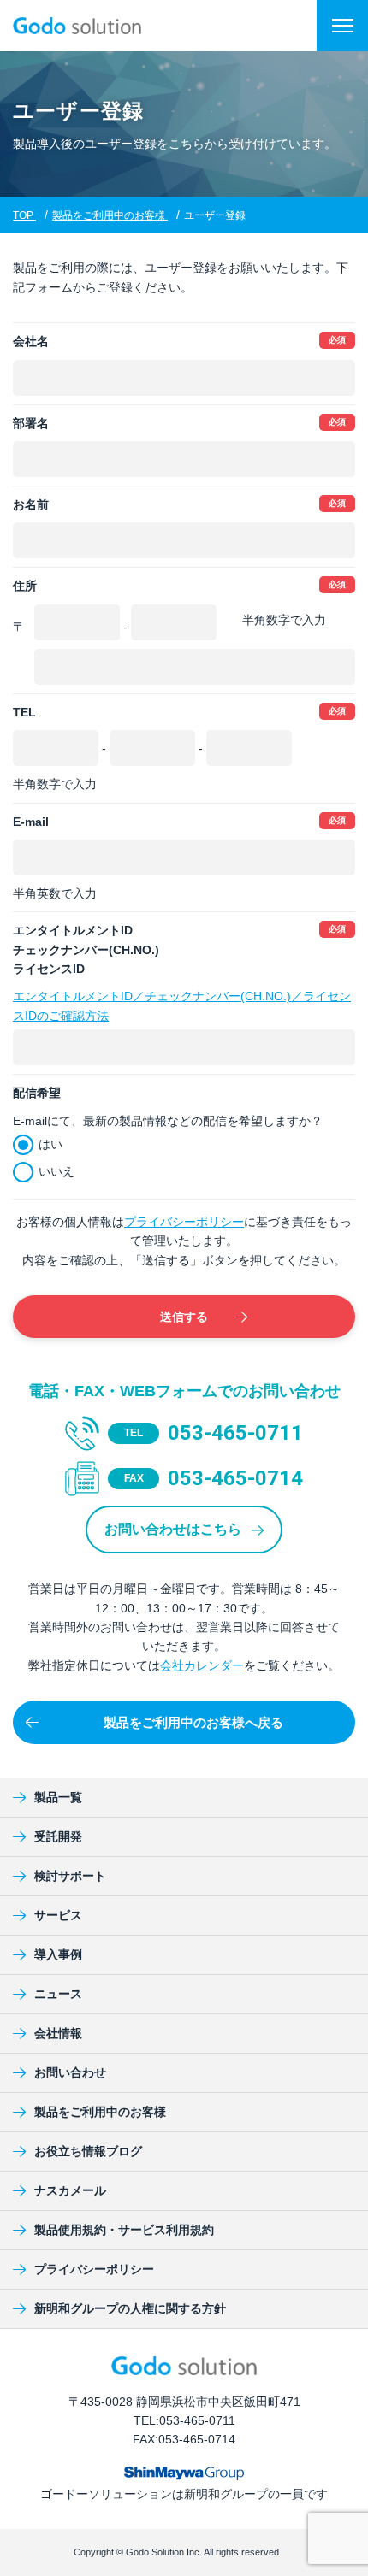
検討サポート (70, 1876)
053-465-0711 (235, 1433)
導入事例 (58, 1954)
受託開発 (58, 1836)
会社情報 (58, 2033)
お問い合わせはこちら (175, 1529)
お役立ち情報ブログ (88, 2151)
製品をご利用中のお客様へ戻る (193, 1722)
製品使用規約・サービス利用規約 (124, 2230)
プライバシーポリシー (184, 1222)
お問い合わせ (70, 2072)
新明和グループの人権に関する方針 (130, 2308)
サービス (58, 1915)
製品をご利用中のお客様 (100, 2112)
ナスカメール (70, 2190)
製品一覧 (58, 1797)
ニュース (58, 1994)
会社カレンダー (202, 1665)
